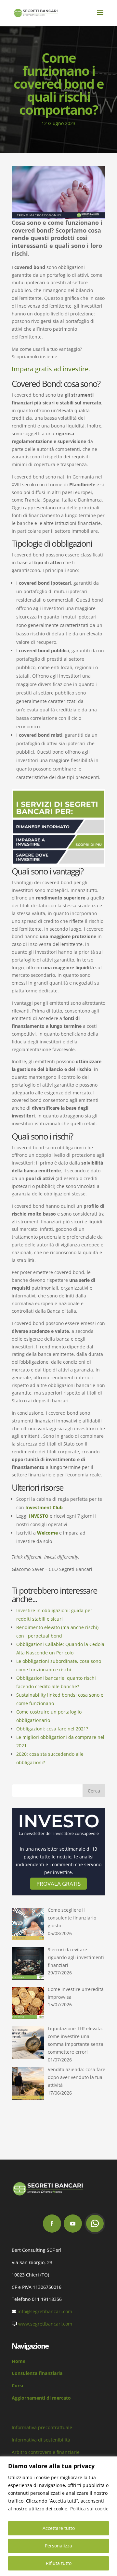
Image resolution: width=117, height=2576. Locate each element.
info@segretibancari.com (45, 2311)
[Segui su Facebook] (52, 2224)
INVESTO (39, 1516)
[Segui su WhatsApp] (95, 2224)
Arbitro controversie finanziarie (46, 2452)
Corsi (17, 2385)
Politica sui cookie (89, 2509)
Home (19, 2361)
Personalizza (58, 2546)
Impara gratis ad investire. (51, 369)
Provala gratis (58, 1884)
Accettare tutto (59, 2528)
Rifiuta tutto (59, 2563)
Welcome (47, 1533)
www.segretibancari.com (45, 2324)
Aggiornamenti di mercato (41, 2398)
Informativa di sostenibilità (41, 2440)
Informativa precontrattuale (42, 2427)
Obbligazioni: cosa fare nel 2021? (52, 1729)
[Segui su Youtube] (73, 2224)
